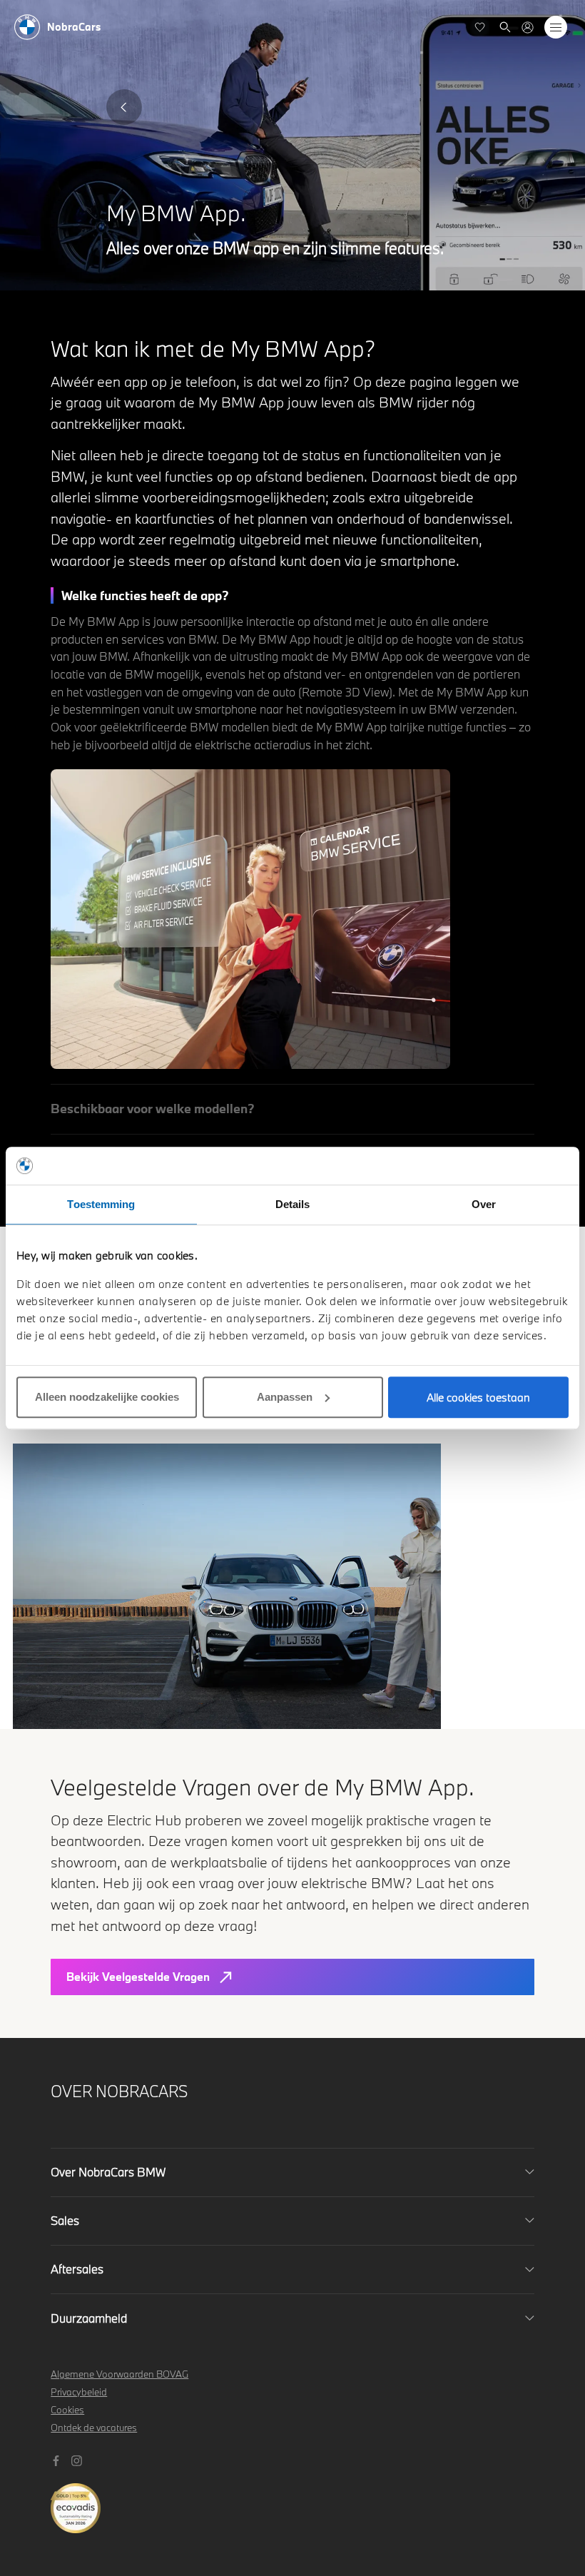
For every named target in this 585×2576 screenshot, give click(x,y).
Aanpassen (285, 1397)
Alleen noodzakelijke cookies (107, 1397)
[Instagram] (78, 2459)
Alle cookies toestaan (478, 1397)
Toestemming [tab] (101, 1204)
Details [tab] (293, 1204)
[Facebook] (58, 2459)
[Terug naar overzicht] (124, 107)
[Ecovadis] (293, 2501)
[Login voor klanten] (528, 27)
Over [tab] (484, 1204)
